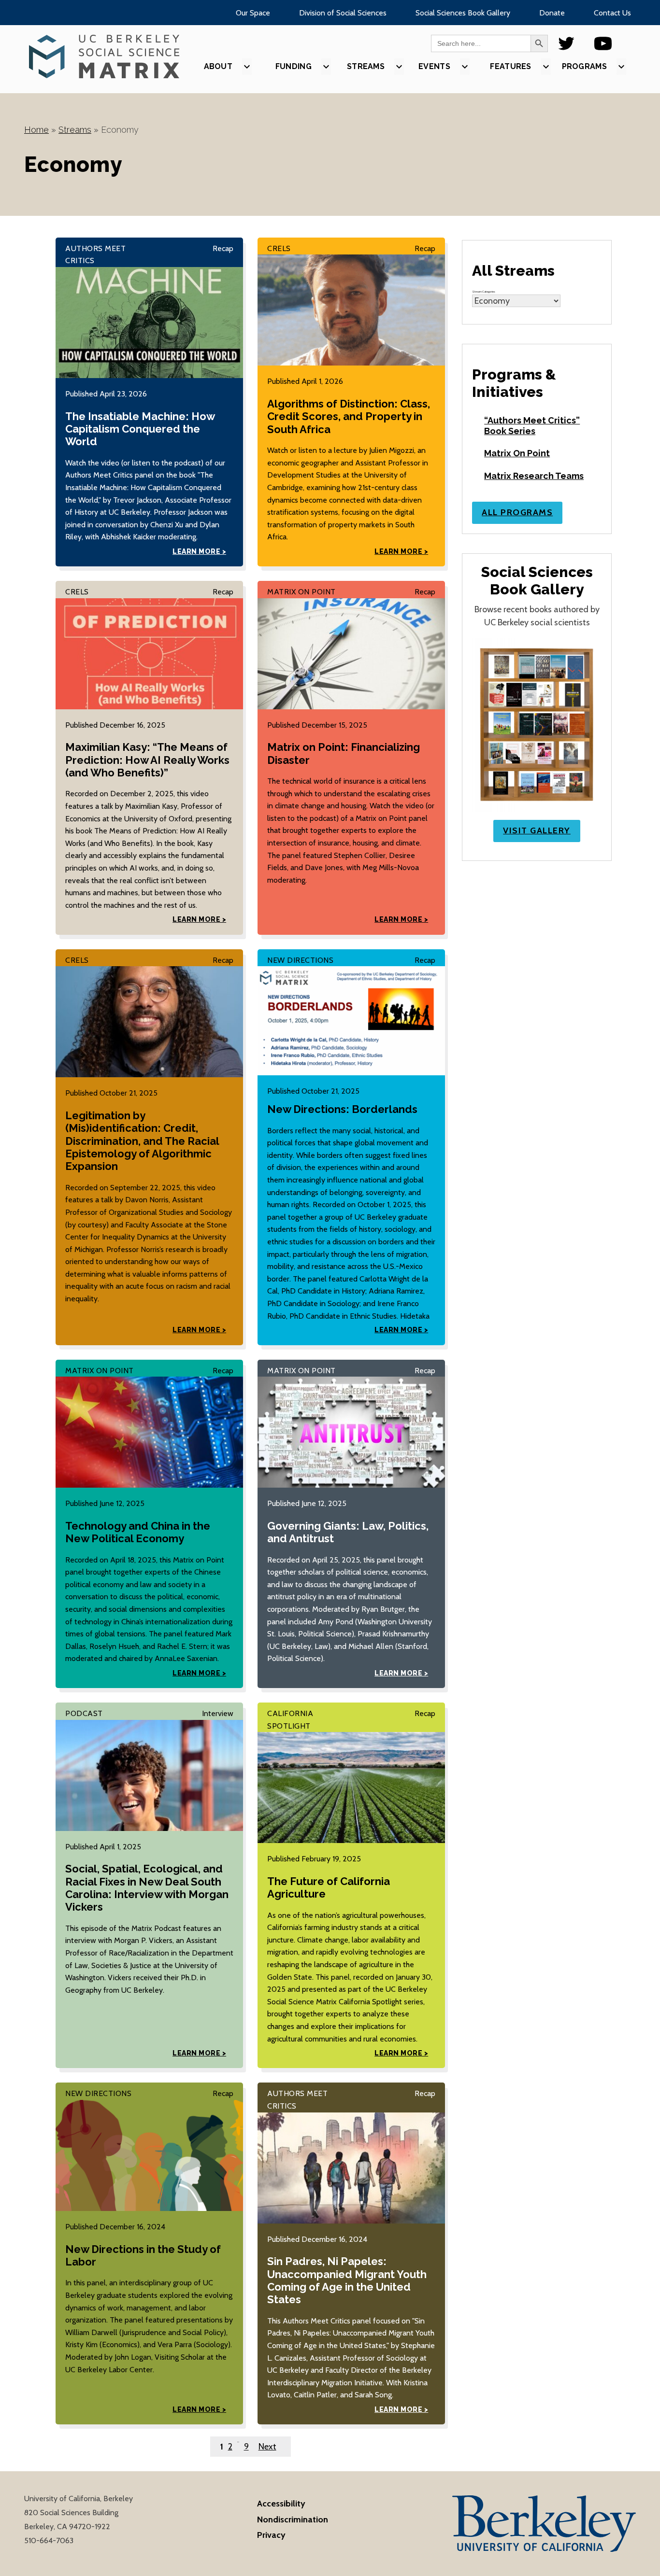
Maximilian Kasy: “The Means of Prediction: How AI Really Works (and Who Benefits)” (147, 760)
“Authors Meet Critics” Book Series (532, 426)
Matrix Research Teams (534, 476)
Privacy (271, 2535)
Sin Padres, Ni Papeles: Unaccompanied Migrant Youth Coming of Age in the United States (347, 2280)
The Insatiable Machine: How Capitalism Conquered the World (140, 429)
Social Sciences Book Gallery (463, 13)
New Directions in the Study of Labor (143, 2255)
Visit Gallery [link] (537, 831)
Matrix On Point (517, 453)
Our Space (253, 13)
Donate (552, 13)
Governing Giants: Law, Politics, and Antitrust (348, 1532)
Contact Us (612, 13)
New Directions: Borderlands (342, 1109)
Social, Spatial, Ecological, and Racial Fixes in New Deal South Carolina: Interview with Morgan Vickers (147, 1888)
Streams (75, 130)
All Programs (517, 512)
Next (267, 2447)
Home (36, 130)
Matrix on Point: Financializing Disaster (344, 753)
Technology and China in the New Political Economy (138, 1532)
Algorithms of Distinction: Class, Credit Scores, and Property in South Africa (349, 416)
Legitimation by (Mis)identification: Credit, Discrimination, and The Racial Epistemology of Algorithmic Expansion (142, 1141)
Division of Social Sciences (343, 13)
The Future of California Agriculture (329, 1887)
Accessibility (281, 2504)
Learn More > (199, 551)
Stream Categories (484, 292)
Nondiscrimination (293, 2520)
